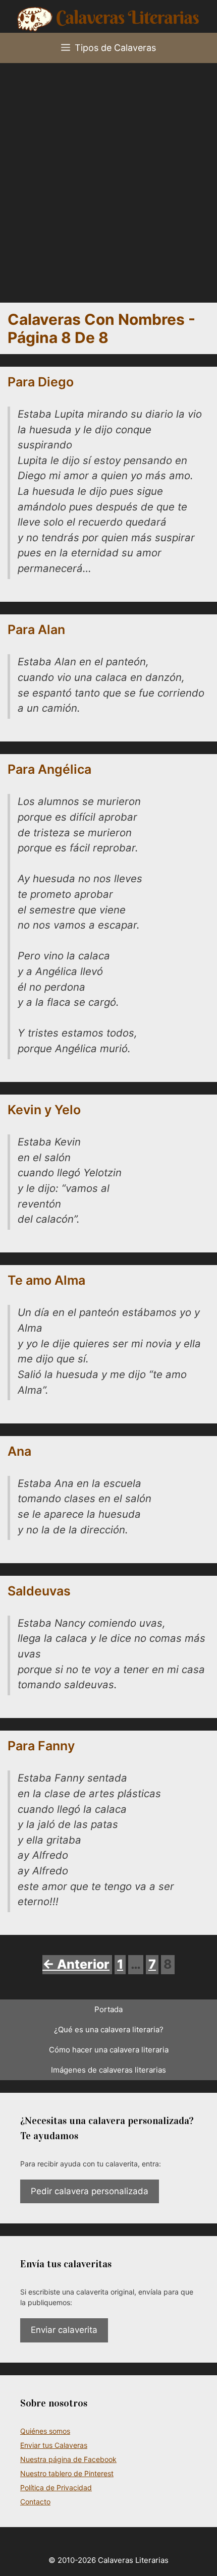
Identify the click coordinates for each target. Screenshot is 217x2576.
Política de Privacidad (56, 2487)
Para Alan (36, 629)
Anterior (76, 1964)
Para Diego (41, 382)
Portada (108, 2009)
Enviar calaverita (64, 2330)
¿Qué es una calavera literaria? (109, 2029)
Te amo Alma (46, 1280)
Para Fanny (41, 1746)
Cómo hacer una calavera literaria (109, 2050)
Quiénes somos (45, 2431)
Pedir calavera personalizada (90, 2191)
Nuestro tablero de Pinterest (67, 2473)
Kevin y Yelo (44, 1110)
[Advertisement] (108, 177)
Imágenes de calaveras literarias (108, 2070)
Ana (19, 1451)
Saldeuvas (39, 1591)
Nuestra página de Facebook (68, 2459)
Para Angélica (49, 769)
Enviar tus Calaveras (54, 2445)
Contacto (35, 2502)
